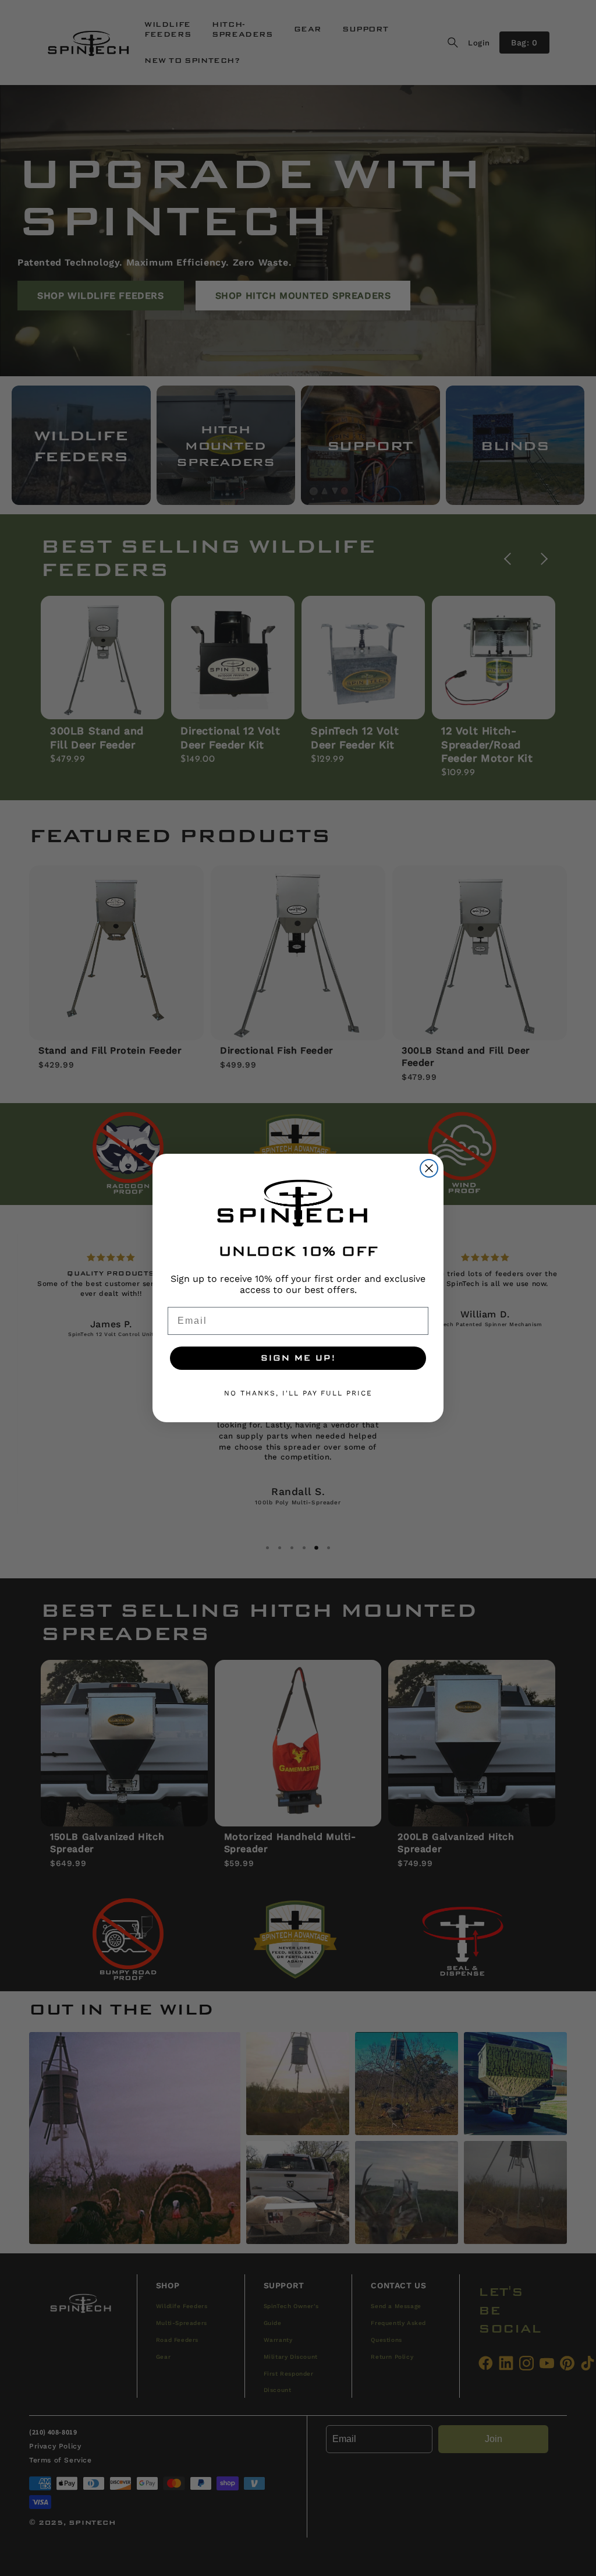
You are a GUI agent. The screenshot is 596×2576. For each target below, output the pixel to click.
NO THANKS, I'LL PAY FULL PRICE (298, 1393)
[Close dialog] (429, 1168)
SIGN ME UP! (298, 1358)
